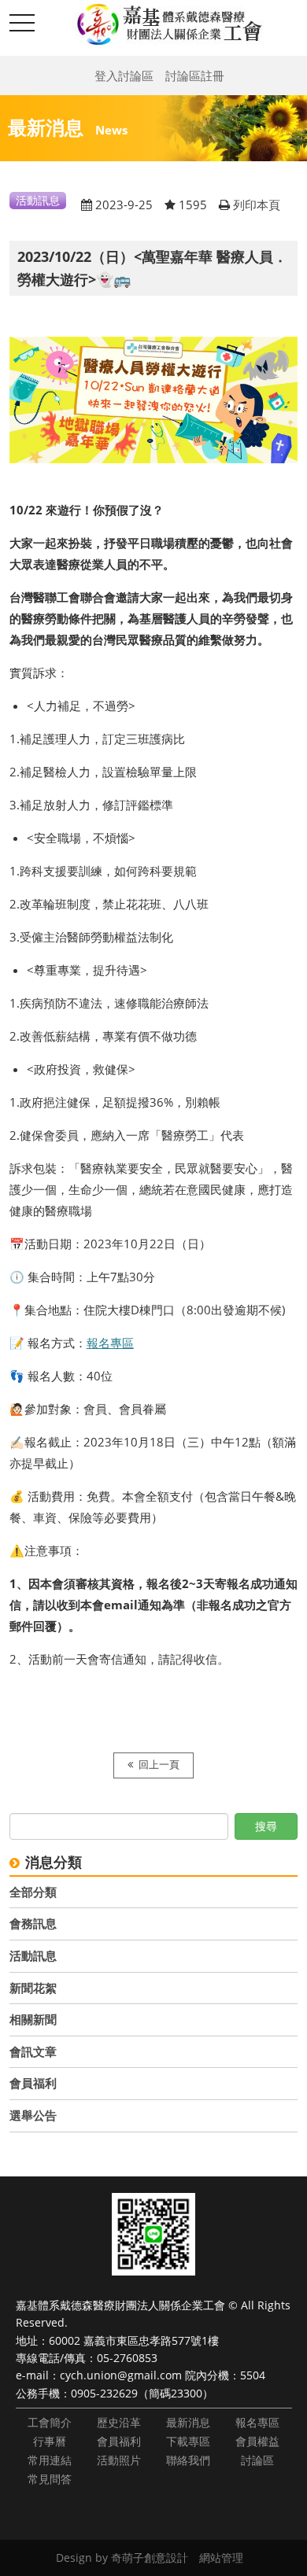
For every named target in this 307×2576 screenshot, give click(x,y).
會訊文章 (33, 2051)
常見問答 (50, 2479)
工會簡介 (50, 2422)
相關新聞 (33, 2019)
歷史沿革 (119, 2422)
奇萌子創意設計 (150, 2558)
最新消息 (188, 2422)
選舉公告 (33, 2115)
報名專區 (110, 1343)
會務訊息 (33, 1923)
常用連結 (50, 2460)
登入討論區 (124, 76)
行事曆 (50, 2441)
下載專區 (188, 2441)
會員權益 (257, 2441)
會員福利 (33, 2083)
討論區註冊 (195, 76)
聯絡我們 (188, 2460)
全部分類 (33, 1892)
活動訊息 (33, 1955)
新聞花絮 (33, 1988)
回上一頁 (159, 1765)
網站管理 (221, 2558)
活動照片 (119, 2460)
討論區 (257, 2460)
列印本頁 (257, 205)
